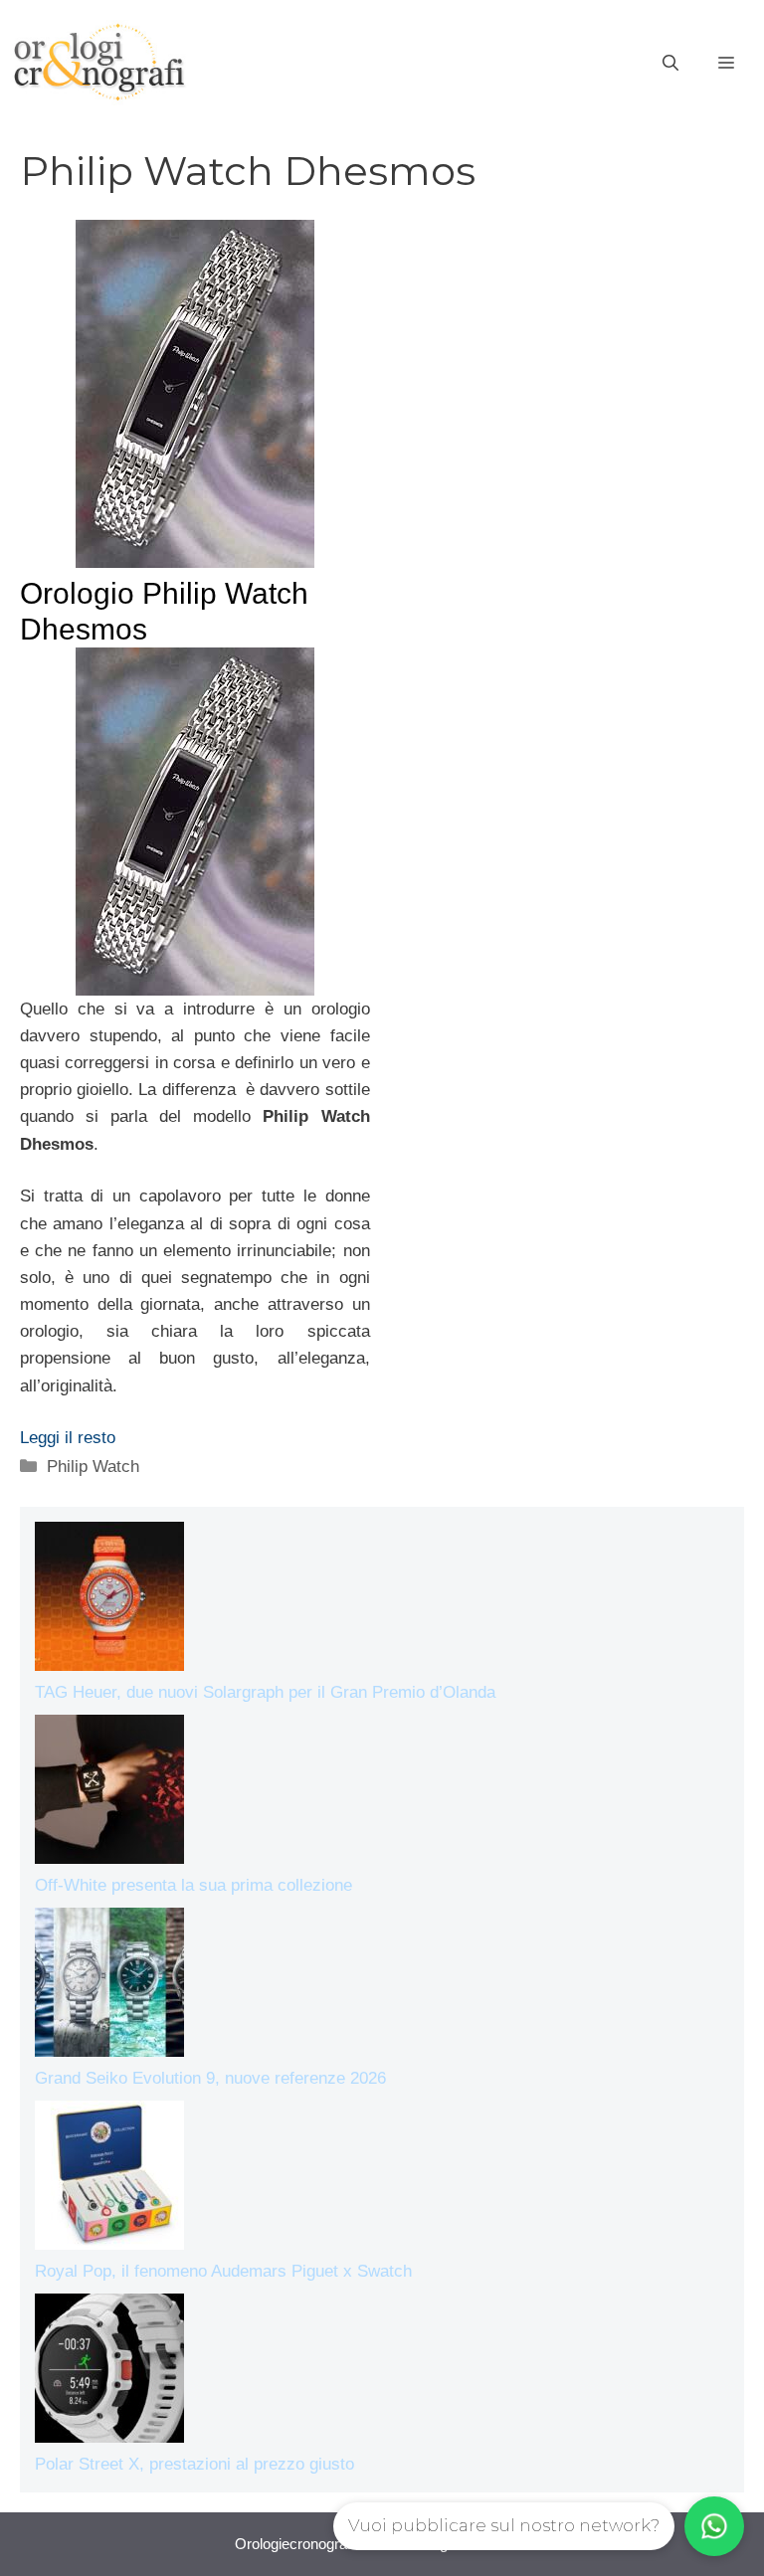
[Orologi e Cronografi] (99, 62)
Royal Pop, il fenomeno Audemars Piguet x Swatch (223, 2271)
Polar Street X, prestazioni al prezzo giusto (194, 2464)
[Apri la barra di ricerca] (670, 64)
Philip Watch (93, 1467)
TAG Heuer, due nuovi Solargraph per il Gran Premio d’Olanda (265, 1692)
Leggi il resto (68, 1438)
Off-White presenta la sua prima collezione (193, 1885)
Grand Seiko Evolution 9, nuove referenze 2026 (210, 2078)
